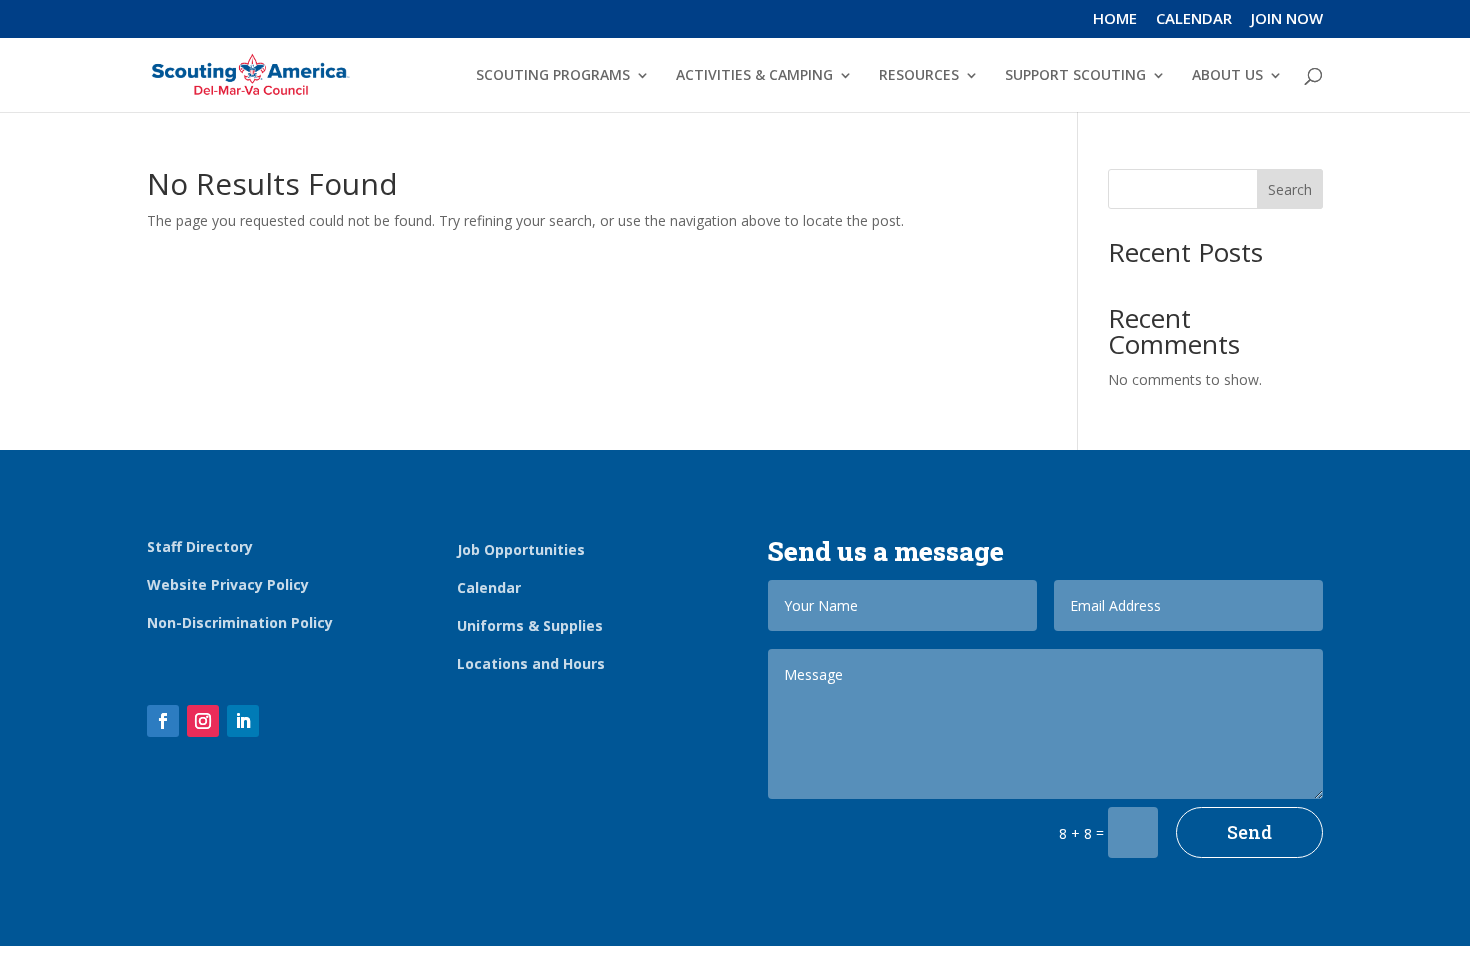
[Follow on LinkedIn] (243, 721)
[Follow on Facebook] (163, 721)
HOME (1115, 19)
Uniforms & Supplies (530, 625)
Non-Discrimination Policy (240, 622)
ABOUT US (1227, 76)
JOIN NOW (1287, 19)
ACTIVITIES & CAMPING (754, 76)
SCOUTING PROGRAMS (553, 76)
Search (1290, 189)
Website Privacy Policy (228, 584)
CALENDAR (1194, 19)
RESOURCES (919, 76)
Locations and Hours (531, 663)
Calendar (489, 587)
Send (1249, 832)
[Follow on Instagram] (203, 721)
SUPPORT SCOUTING (1075, 76)
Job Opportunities (521, 549)
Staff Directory (200, 546)
